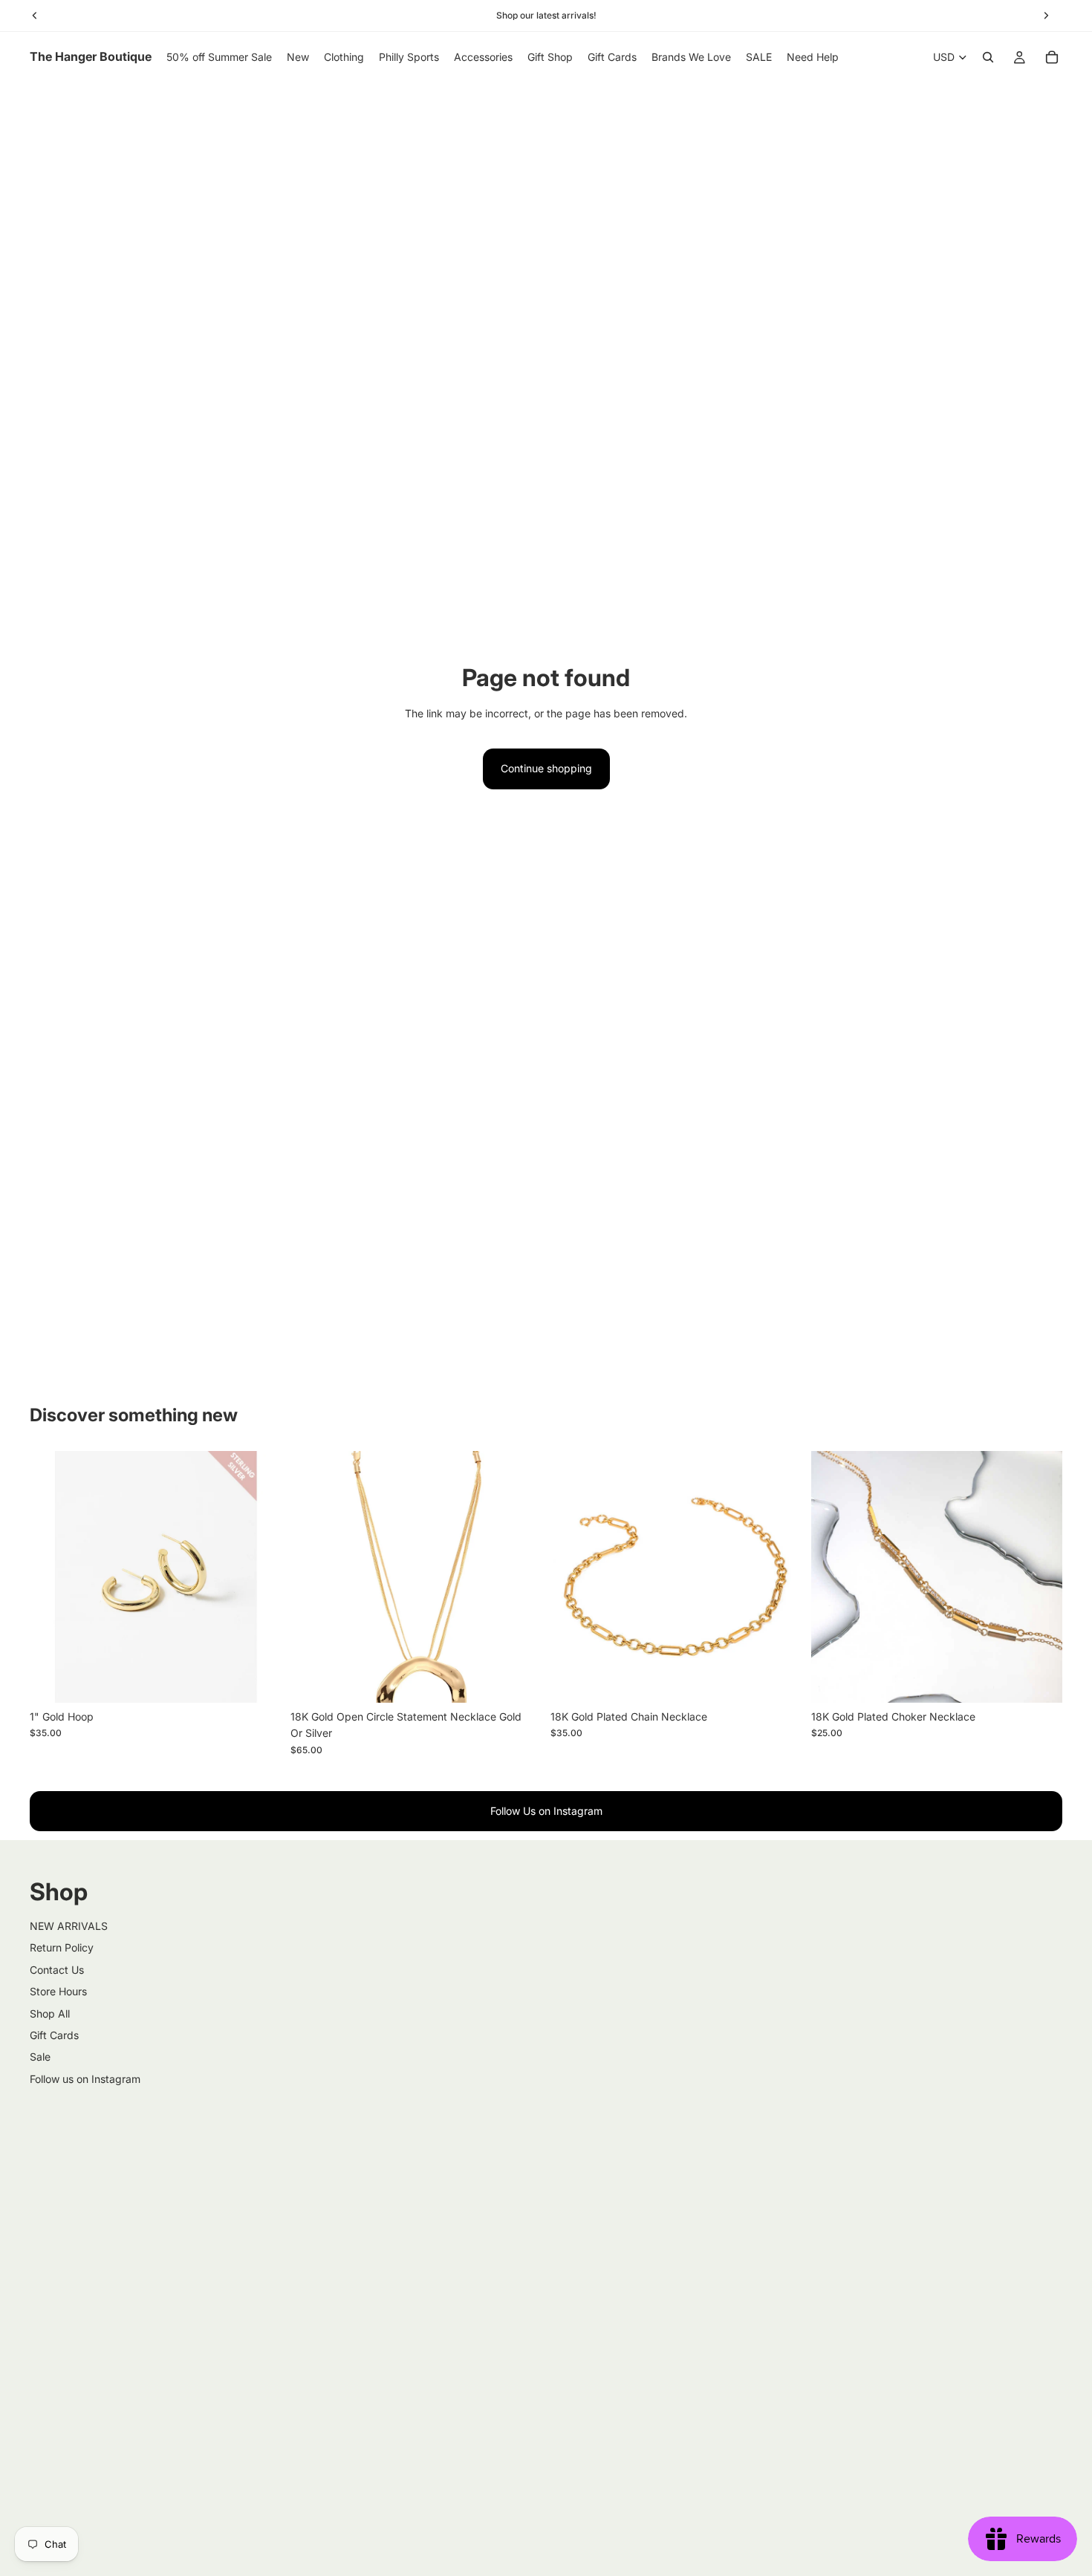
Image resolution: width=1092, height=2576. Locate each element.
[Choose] (519, 1680)
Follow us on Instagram (85, 2079)
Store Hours (58, 1991)
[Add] (259, 1680)
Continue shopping (546, 768)
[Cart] (1052, 57)
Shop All (50, 2013)
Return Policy (62, 1947)
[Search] (988, 57)
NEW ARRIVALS (69, 1926)
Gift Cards (54, 2035)
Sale (40, 2057)
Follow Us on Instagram (546, 1811)
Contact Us (57, 1970)
